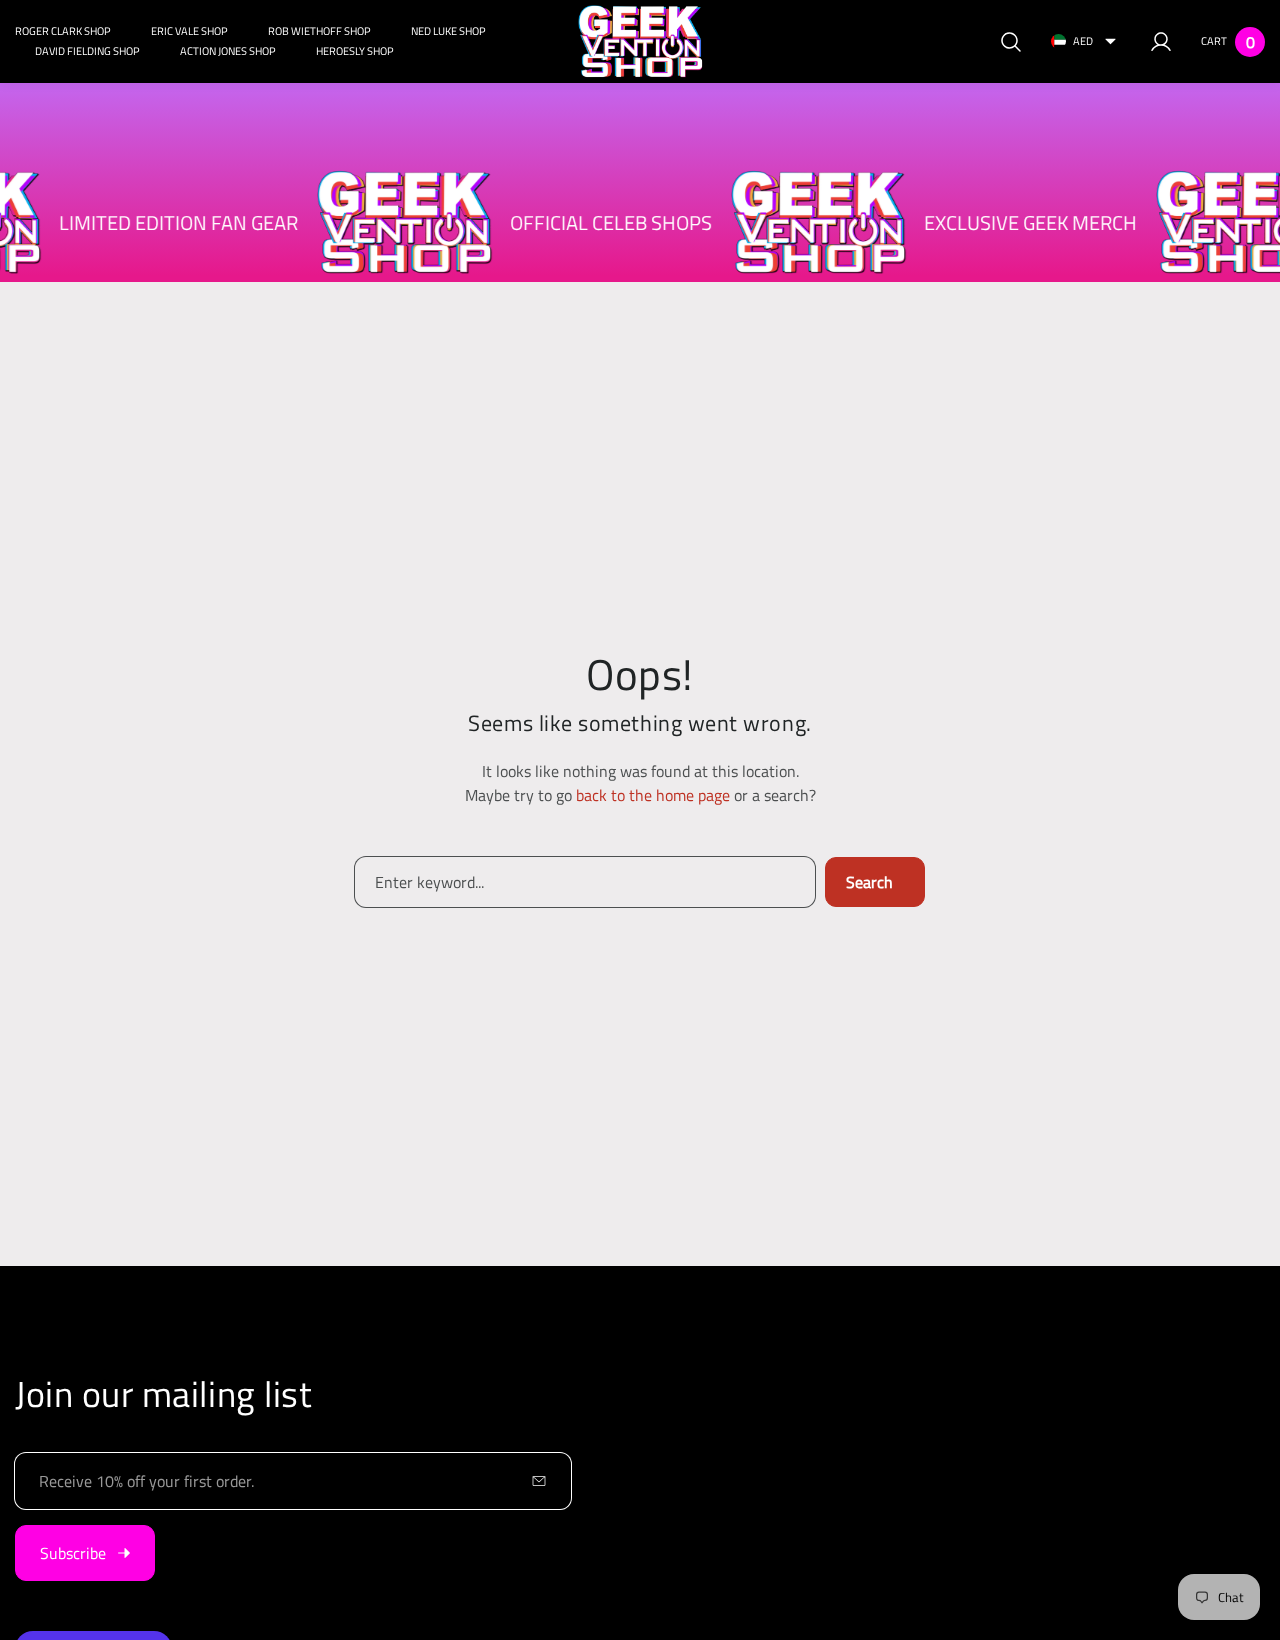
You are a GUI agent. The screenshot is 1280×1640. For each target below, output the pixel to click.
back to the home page (653, 795)
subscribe (73, 1553)
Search (869, 882)
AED (1083, 41)
